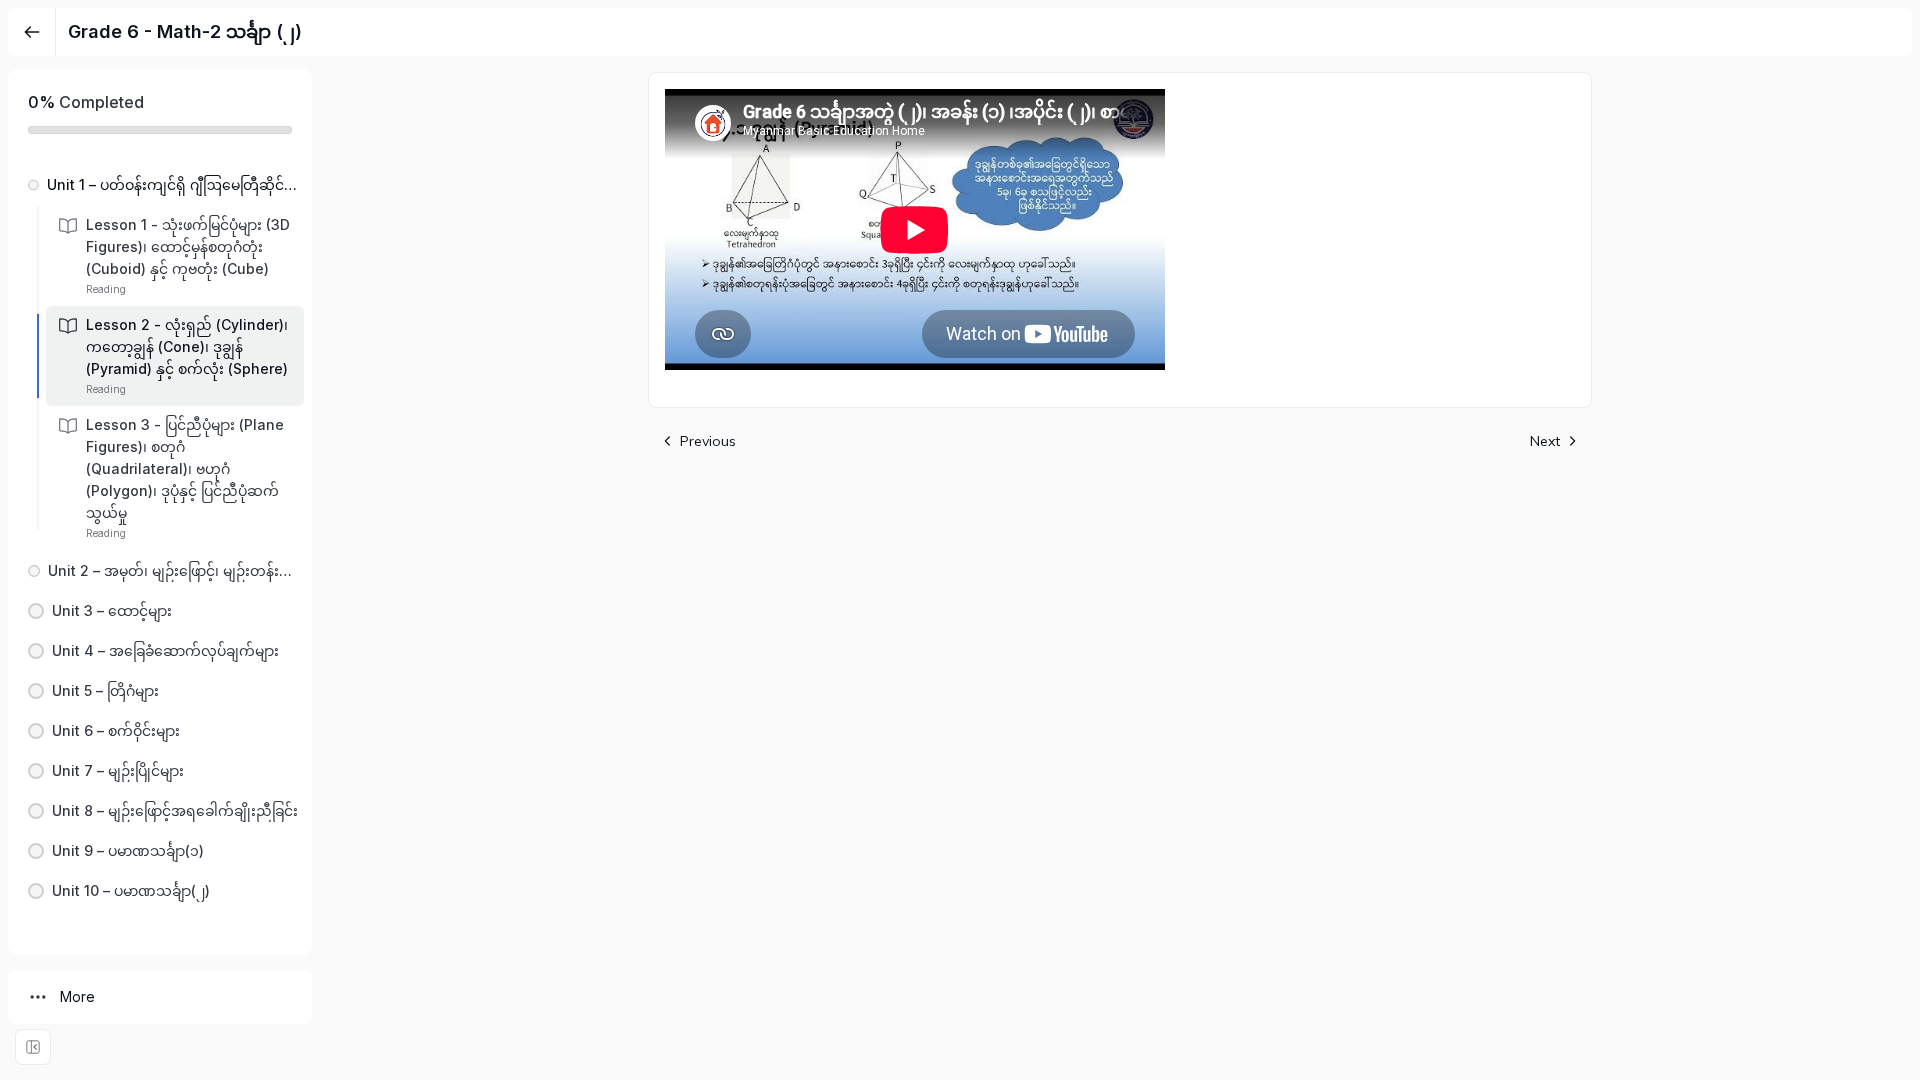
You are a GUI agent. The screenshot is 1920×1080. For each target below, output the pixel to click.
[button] (160, 185)
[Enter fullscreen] (33, 1047)
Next (1545, 441)
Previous (708, 441)
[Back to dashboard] (32, 32)
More (77, 996)
